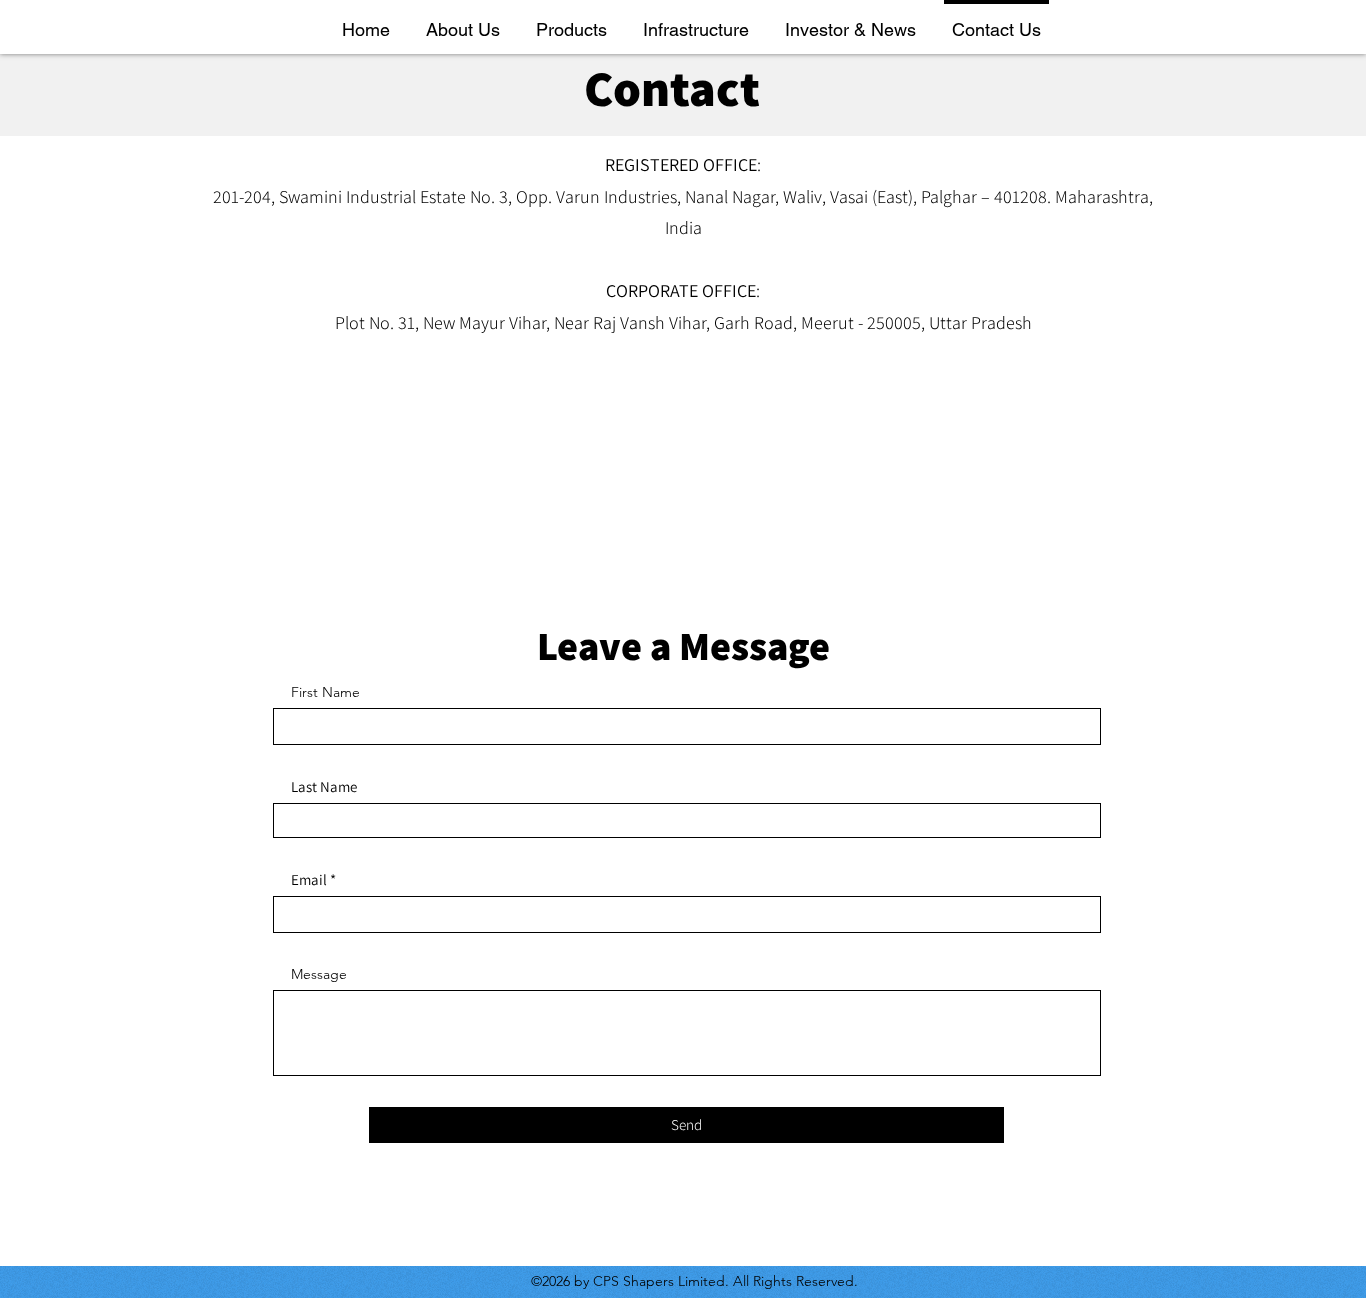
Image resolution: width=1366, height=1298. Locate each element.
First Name (325, 692)
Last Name (324, 786)
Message (319, 974)
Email (309, 879)
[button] (463, 20)
